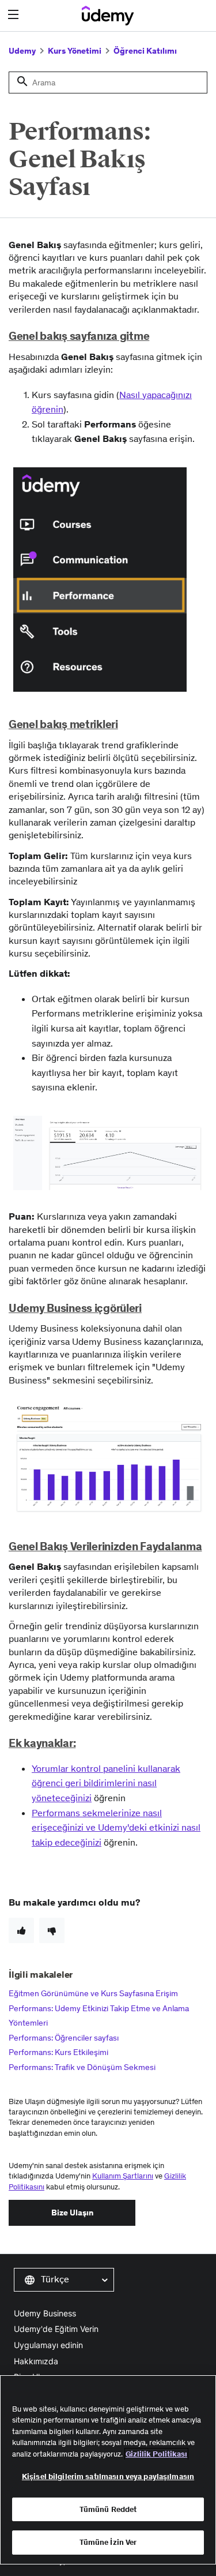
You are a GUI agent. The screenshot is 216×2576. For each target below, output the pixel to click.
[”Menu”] (15, 15)
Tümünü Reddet (108, 2509)
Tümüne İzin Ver (108, 2542)
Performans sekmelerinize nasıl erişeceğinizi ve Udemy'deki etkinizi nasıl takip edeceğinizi (116, 1827)
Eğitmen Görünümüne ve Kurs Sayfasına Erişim (93, 1993)
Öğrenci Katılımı (145, 51)
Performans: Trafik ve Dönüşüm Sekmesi (82, 2067)
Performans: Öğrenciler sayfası (64, 2038)
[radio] (21, 1930)
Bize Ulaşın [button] (72, 2213)
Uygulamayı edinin (48, 2345)
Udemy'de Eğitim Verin (56, 2329)
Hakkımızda (36, 2361)
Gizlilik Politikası (156, 2454)
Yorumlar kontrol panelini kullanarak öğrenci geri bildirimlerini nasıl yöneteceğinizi (106, 1783)
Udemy (22, 51)
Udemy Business (45, 2313)
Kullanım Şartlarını (123, 2176)
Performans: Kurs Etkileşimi (58, 2052)
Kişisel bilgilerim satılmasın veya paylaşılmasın (108, 2476)
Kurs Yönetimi (75, 51)
